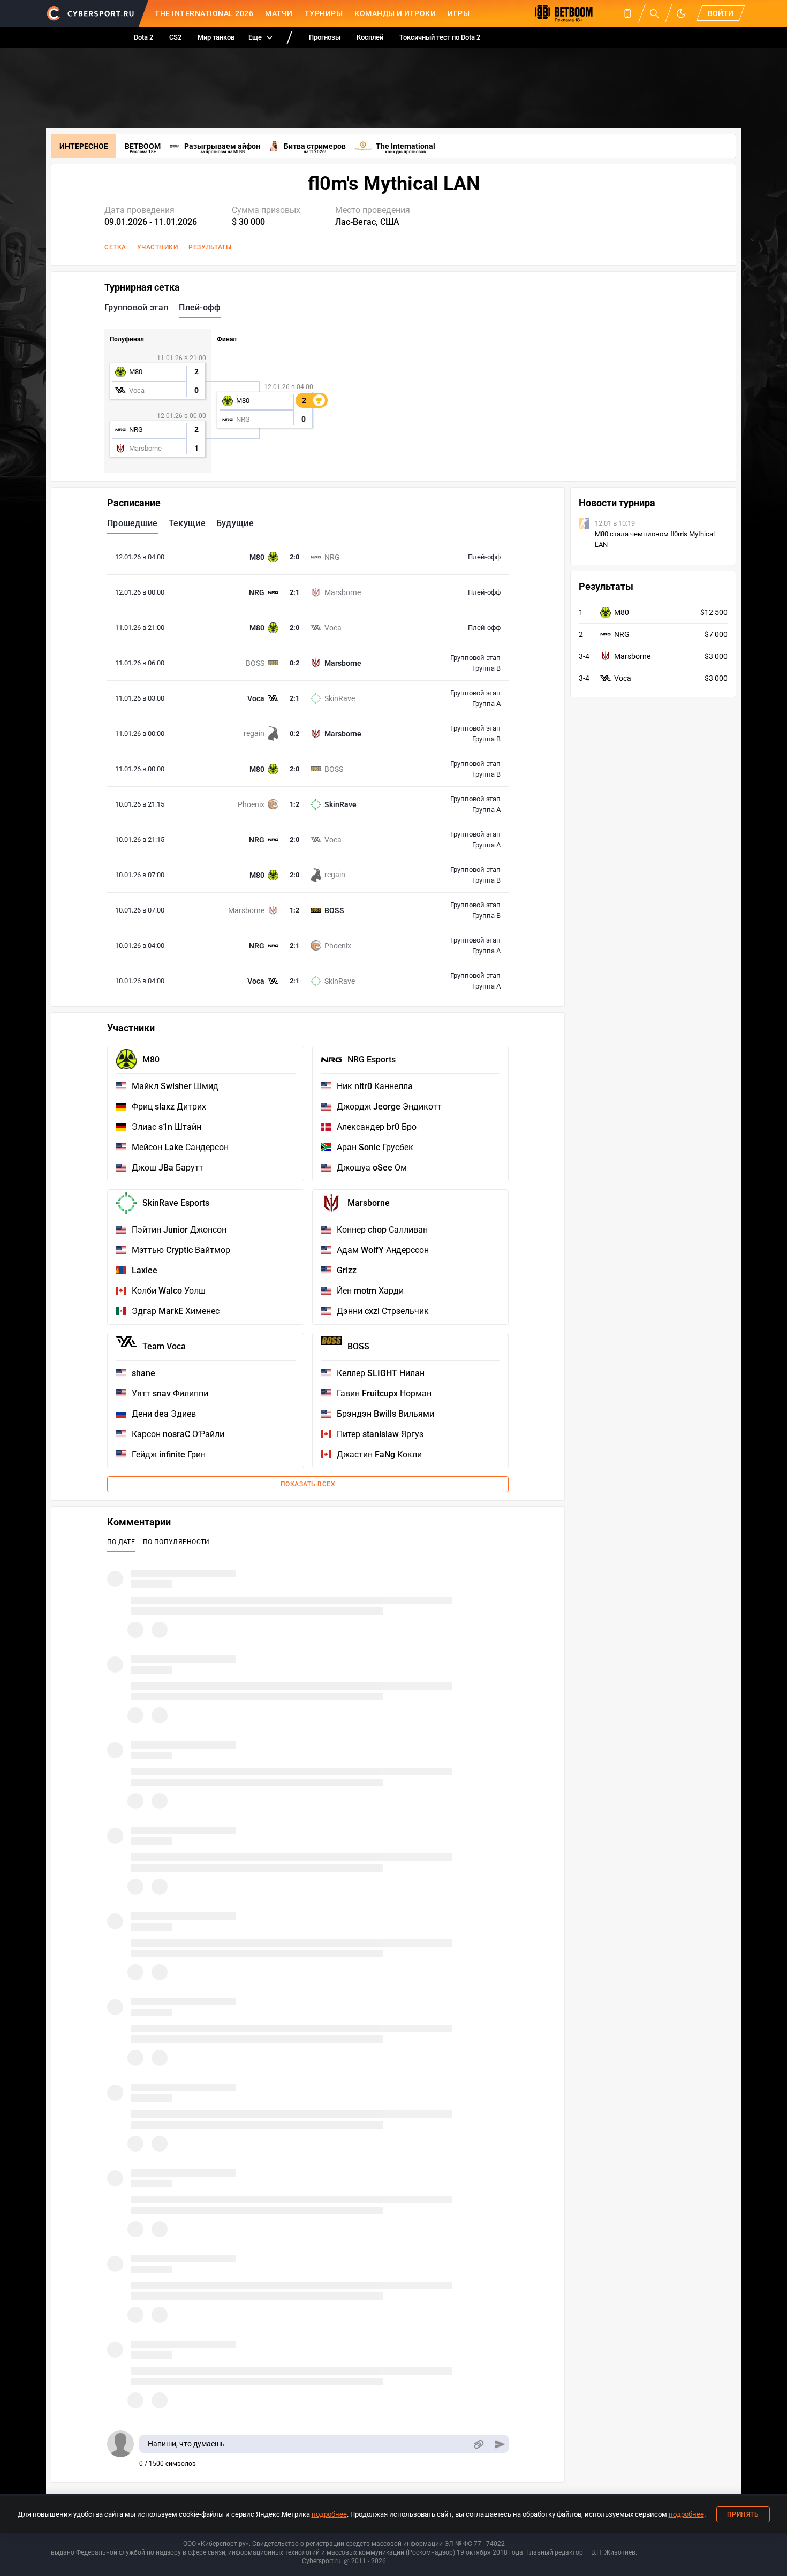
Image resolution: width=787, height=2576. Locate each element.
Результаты (210, 247)
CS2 (175, 37)
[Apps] (627, 13)
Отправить (500, 2444)
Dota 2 (143, 37)
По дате (121, 1542)
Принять (743, 2514)
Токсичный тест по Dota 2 (440, 37)
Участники (158, 247)
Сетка (115, 247)
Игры (459, 13)
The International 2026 (204, 13)
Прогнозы (325, 37)
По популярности (176, 1542)
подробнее (329, 2514)
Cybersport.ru (321, 2561)
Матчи (279, 13)
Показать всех (308, 1484)
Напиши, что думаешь (186, 2444)
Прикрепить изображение (478, 2444)
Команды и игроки (395, 13)
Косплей (370, 37)
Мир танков (216, 37)
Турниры (324, 13)
